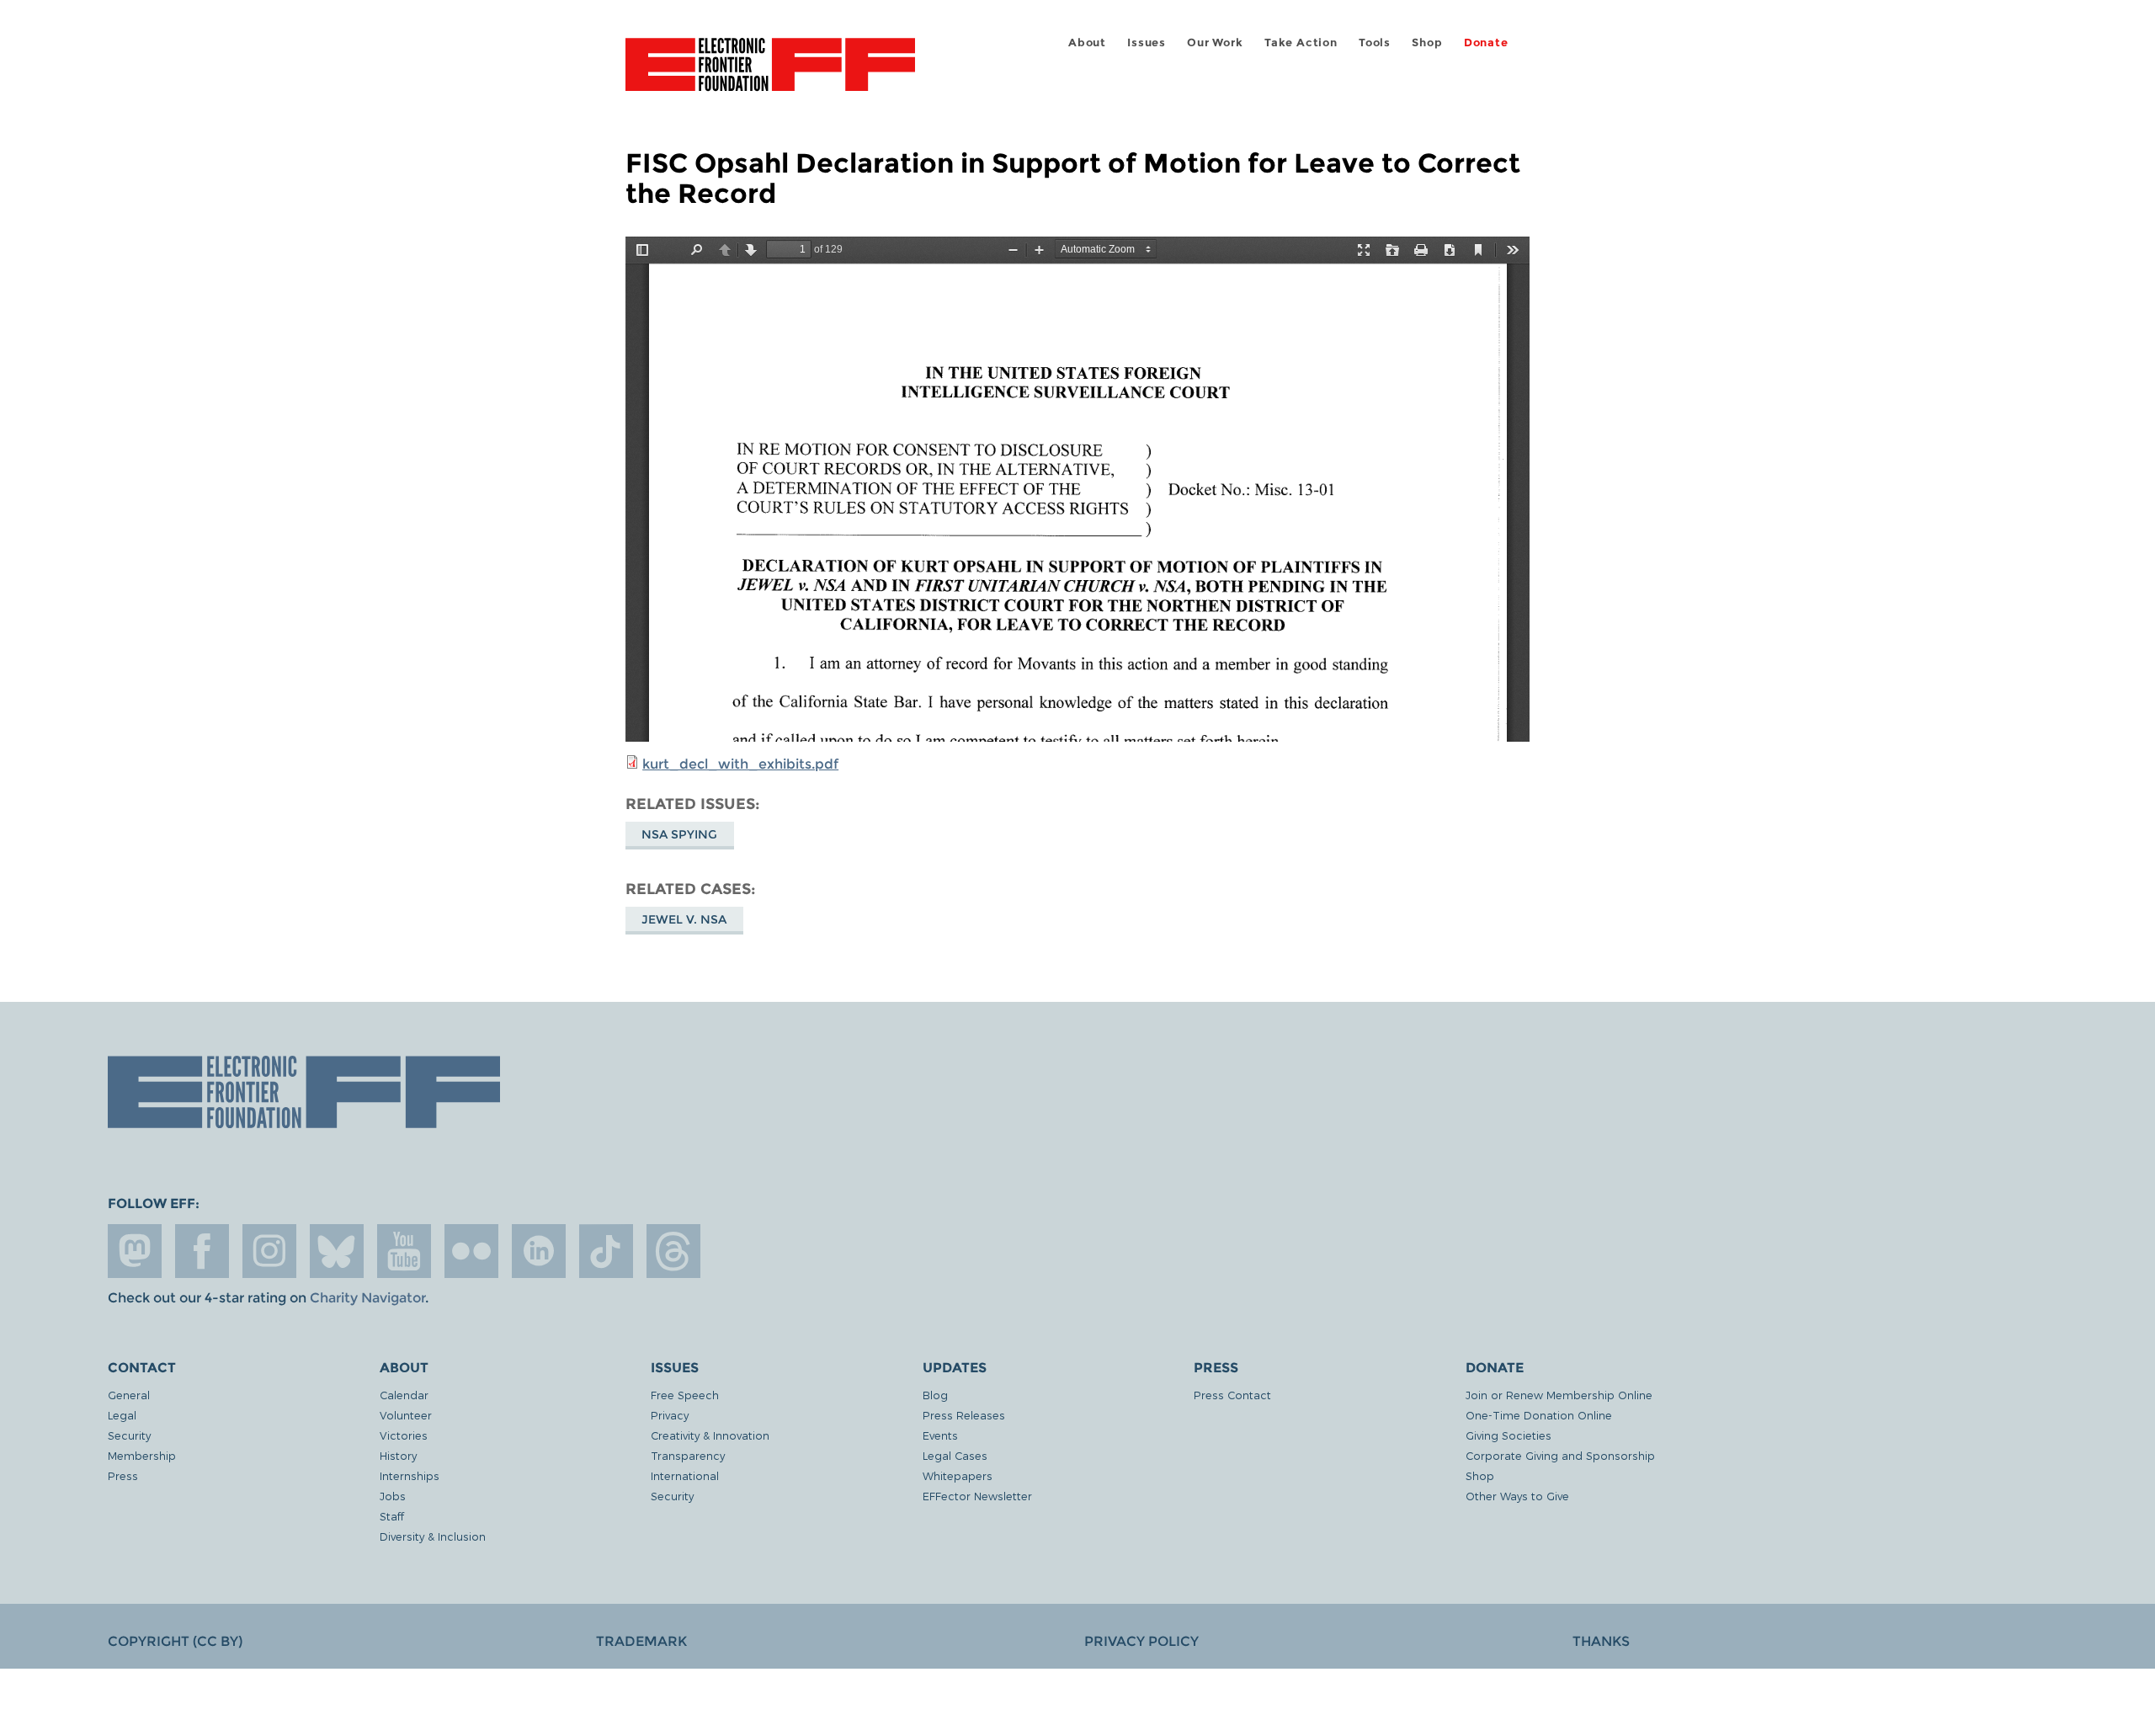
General (129, 1395)
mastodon (135, 1251)
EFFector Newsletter (977, 1496)
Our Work (1215, 43)
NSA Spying (679, 834)
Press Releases (964, 1415)
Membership (142, 1455)
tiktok (606, 1251)
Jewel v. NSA (684, 919)
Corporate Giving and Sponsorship (1560, 1455)
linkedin (539, 1251)
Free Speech (685, 1395)
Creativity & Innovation (710, 1435)
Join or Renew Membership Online (1559, 1395)
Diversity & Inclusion (433, 1536)
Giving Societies (1508, 1435)
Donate (1486, 43)
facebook (202, 1251)
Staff (392, 1516)
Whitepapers (958, 1475)
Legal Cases (955, 1455)
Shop (1427, 43)
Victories (404, 1435)
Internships (410, 1475)
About (1087, 43)
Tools (1375, 43)
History (398, 1455)
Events (940, 1435)
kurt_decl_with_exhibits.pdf (740, 764)
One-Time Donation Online (1539, 1415)
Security (129, 1435)
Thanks (1601, 1641)
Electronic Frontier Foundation (770, 74)
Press (123, 1475)
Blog (935, 1395)
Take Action (1301, 43)
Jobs (393, 1496)
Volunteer (406, 1415)
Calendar (404, 1395)
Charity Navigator (367, 1298)
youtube (404, 1251)
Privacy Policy (1141, 1641)
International (685, 1475)
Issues (1147, 43)
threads (673, 1251)
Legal (122, 1415)
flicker (471, 1251)
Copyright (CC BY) (175, 1641)
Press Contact (1232, 1395)
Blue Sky (337, 1251)
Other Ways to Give (1517, 1496)
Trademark (641, 1641)
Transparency (688, 1455)
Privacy (670, 1415)
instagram (269, 1251)
